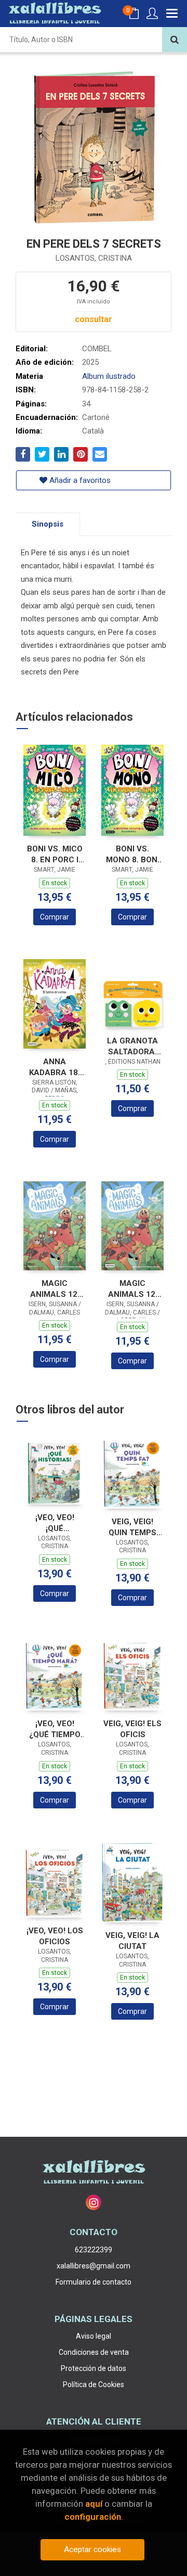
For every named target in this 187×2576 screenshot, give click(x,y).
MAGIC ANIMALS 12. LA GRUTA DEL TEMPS (55, 1289)
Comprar (55, 917)
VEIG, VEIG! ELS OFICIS (132, 1729)
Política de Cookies (94, 2384)
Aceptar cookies (92, 2549)
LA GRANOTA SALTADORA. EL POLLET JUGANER (132, 1046)
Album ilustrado (109, 376)
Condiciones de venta (94, 2352)
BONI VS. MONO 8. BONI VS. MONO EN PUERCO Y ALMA (133, 854)
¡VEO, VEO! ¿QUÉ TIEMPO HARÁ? (55, 1729)
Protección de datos (94, 2368)
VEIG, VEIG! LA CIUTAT (132, 1941)
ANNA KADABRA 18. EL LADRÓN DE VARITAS (55, 1067)
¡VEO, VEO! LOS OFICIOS (55, 1936)
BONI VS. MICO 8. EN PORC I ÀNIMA (55, 854)
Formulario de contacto (94, 2282)
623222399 (94, 2250)
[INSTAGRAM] (94, 2202)
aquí (94, 2504)
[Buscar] (175, 40)
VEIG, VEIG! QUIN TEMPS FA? (132, 1527)
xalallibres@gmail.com (94, 2266)
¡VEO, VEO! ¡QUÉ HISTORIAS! (55, 1523)
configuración (93, 2517)
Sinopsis (48, 524)
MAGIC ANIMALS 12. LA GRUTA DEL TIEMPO (133, 1289)
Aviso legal (94, 2336)
